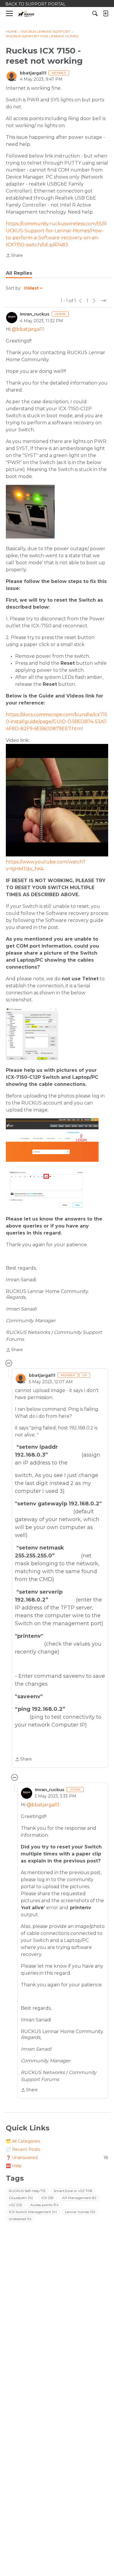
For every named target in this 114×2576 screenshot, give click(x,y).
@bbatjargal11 (28, 329)
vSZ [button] (15, 2205)
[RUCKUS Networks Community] (26, 14)
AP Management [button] (79, 2198)
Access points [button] (44, 2205)
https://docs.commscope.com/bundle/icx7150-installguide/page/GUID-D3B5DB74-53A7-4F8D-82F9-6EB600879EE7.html (57, 722)
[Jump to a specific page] (103, 301)
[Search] (95, 13)
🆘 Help (14, 2166)
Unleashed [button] (20, 2219)
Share (14, 256)
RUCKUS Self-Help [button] (27, 2191)
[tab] (19, 273)
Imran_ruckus (35, 314)
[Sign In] (106, 13)
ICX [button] (47, 2198)
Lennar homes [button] (80, 2212)
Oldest (32, 288)
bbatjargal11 (33, 73)
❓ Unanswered (57, 2158)
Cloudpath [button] (21, 2198)
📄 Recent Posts (23, 2149)
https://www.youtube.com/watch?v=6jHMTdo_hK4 (46, 865)
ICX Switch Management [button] (33, 2212)
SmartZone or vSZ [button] (73, 2191)
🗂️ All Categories (23, 2141)
